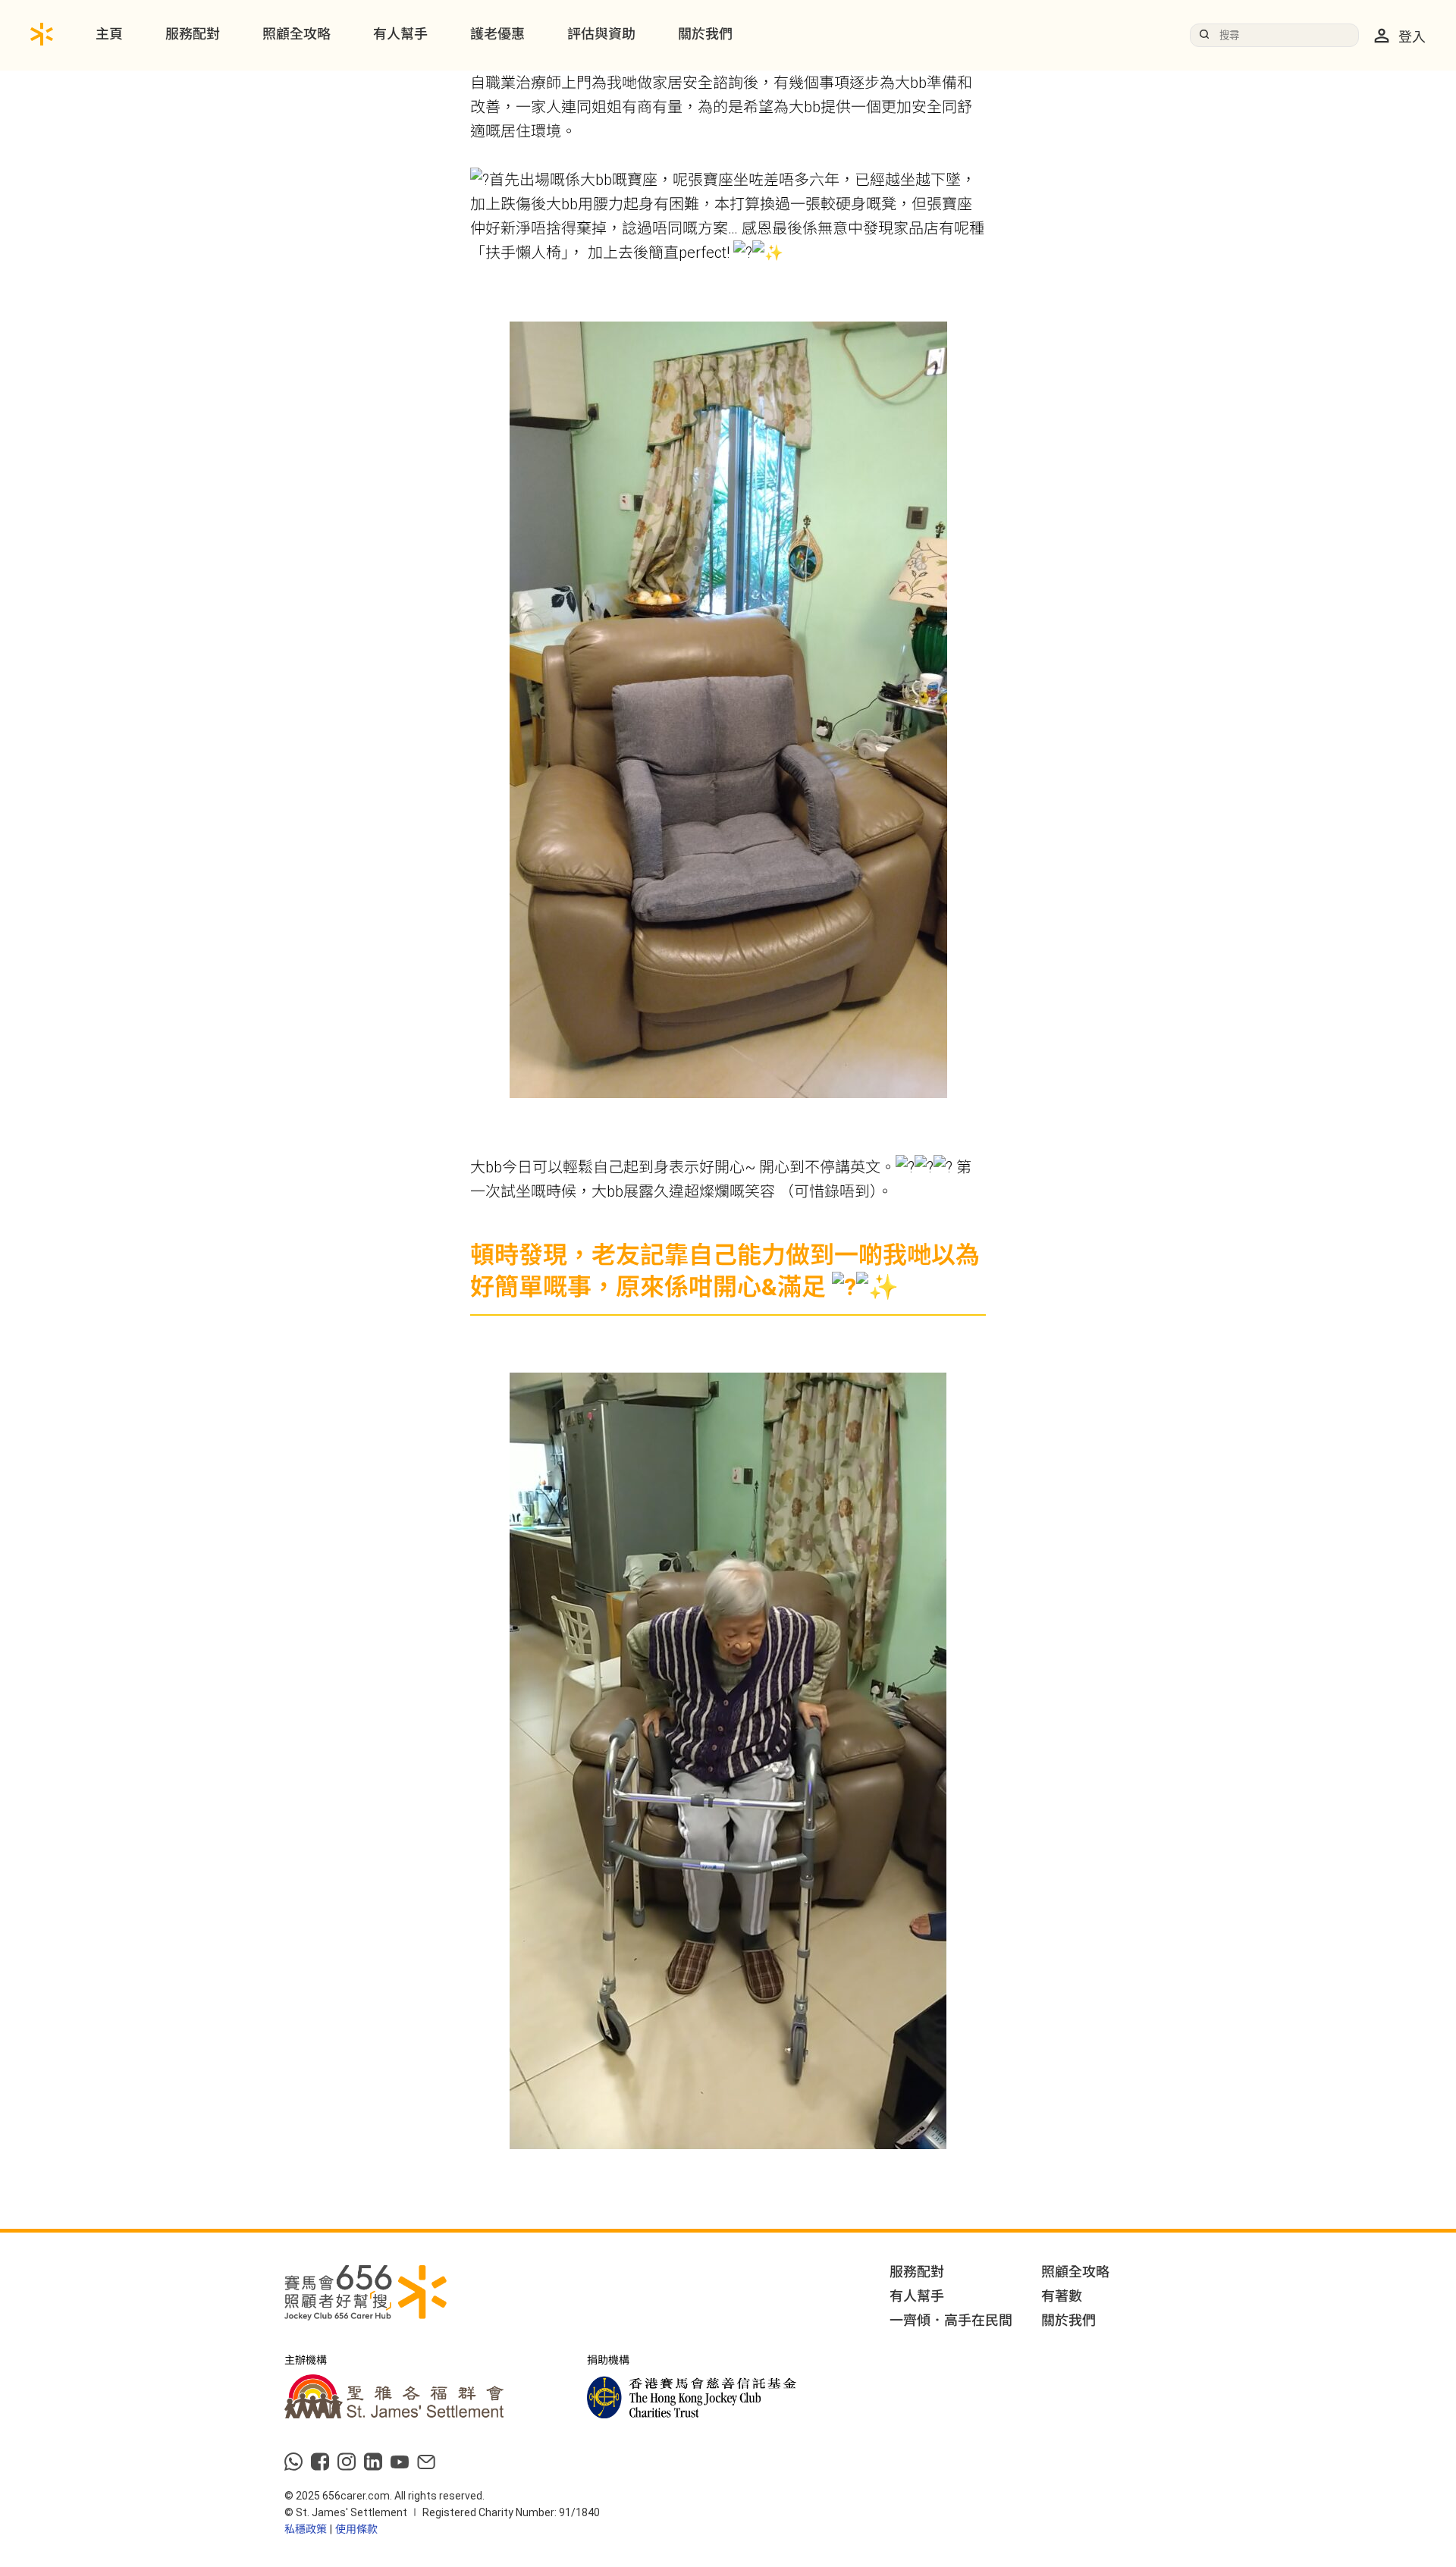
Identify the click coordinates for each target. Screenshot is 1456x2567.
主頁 (109, 34)
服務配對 (193, 34)
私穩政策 (306, 2529)
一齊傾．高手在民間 (951, 2320)
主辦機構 (306, 2360)
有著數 (1062, 2296)
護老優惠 (497, 34)
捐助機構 (608, 2360)
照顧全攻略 (297, 34)
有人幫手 (400, 34)
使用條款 (356, 2529)
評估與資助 (601, 34)
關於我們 (705, 34)
